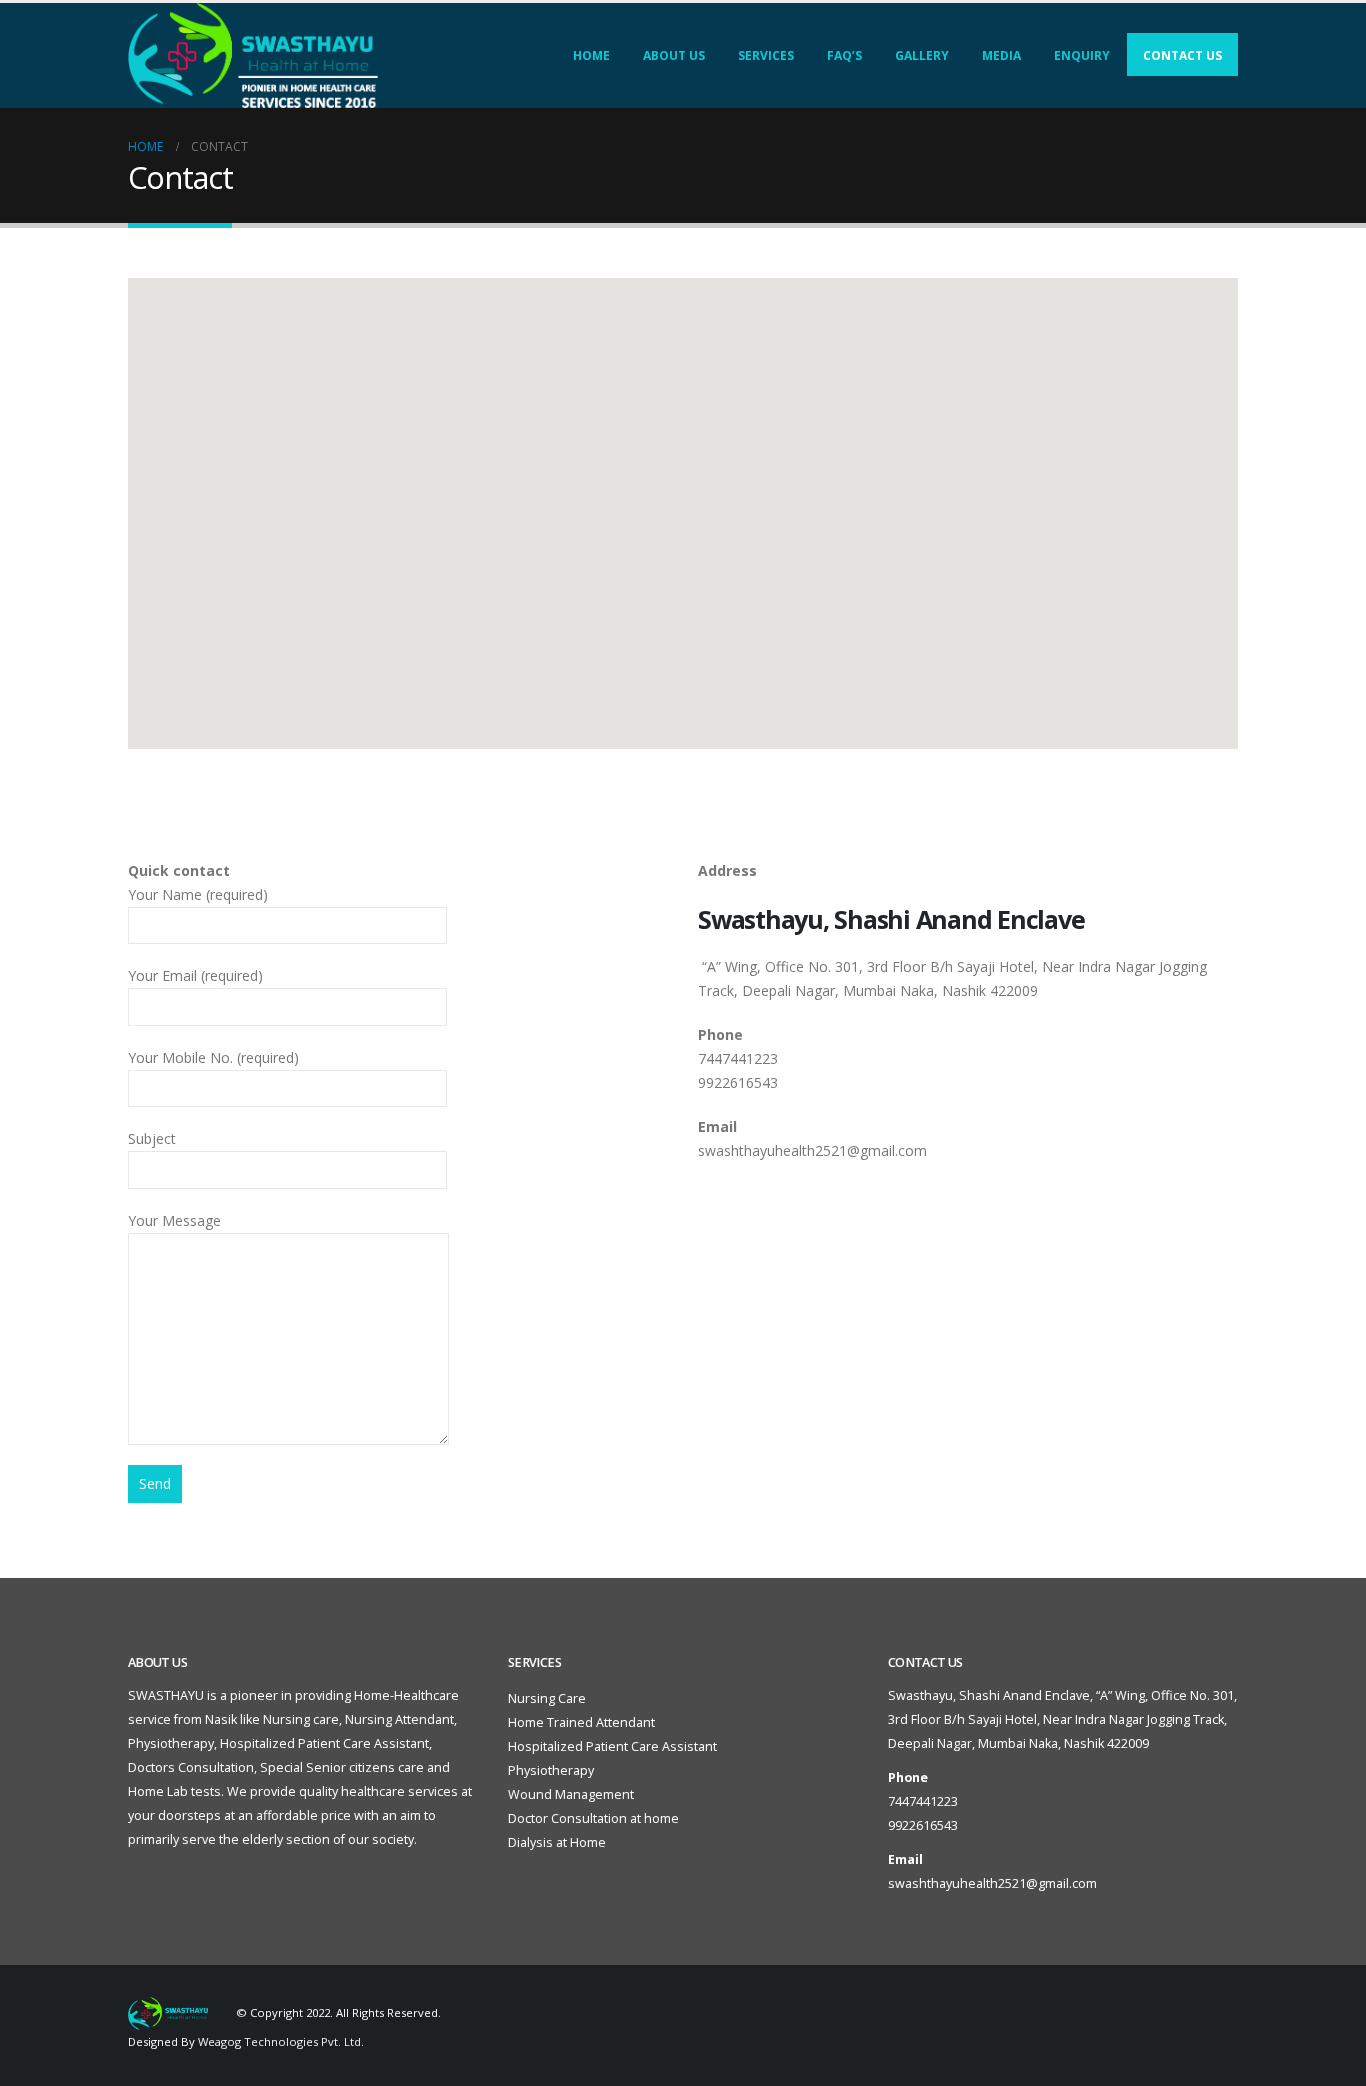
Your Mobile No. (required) (213, 1057)
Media (1001, 55)
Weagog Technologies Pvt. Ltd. (281, 2041)
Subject (152, 1138)
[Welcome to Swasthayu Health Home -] (253, 55)
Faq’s (844, 55)
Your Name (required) (198, 894)
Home (591, 55)
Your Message (174, 1220)
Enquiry (1082, 55)
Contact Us (1182, 55)
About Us (674, 55)
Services (766, 55)
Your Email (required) (195, 975)
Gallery (922, 55)
